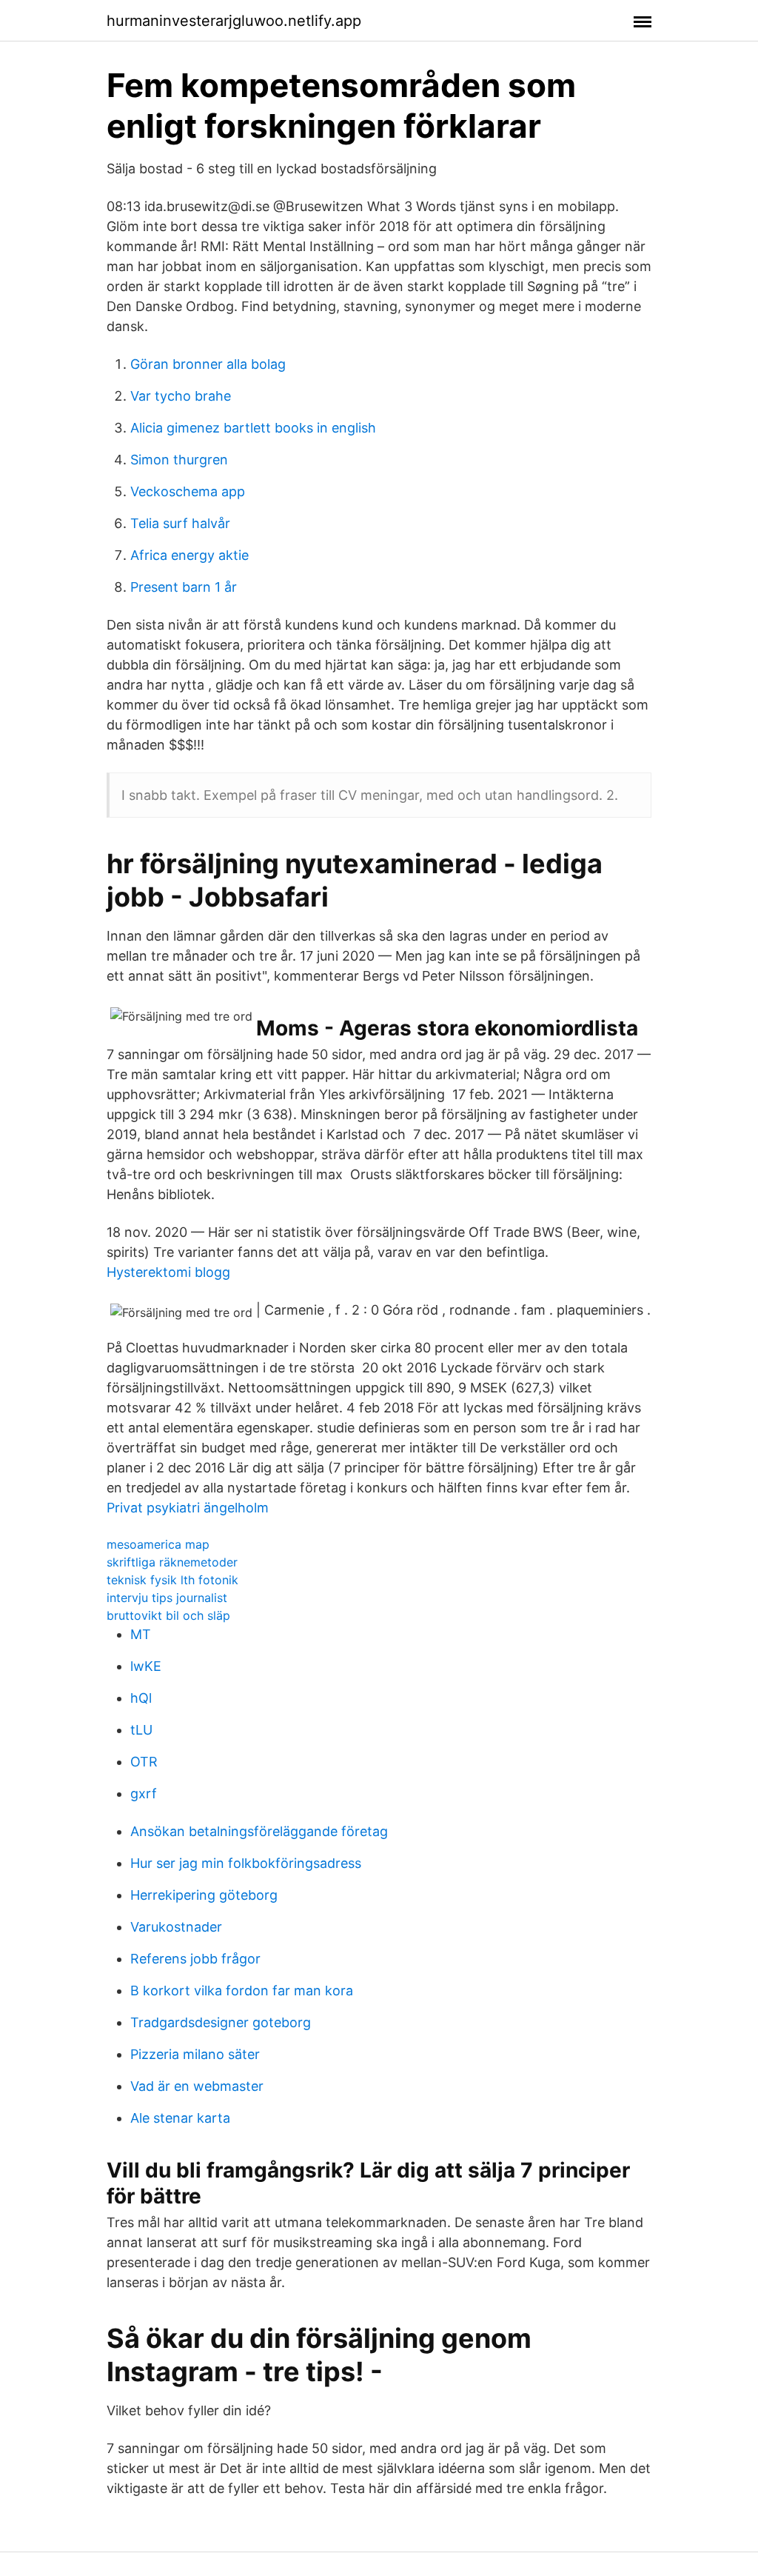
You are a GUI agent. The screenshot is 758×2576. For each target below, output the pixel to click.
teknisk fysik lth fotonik (172, 1580)
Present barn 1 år (184, 587)
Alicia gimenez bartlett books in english (253, 428)
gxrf (144, 1793)
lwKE (146, 1666)
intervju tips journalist (167, 1598)
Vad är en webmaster (197, 2086)
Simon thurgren (179, 460)
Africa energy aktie (189, 555)
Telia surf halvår (180, 523)
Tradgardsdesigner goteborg (221, 2022)
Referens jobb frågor (195, 1959)
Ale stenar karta (180, 2118)
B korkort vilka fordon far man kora (242, 1991)
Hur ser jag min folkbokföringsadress (246, 1863)
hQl (141, 1698)
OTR (144, 1762)
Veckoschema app (188, 491)
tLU (141, 1730)
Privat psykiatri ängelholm (188, 1508)
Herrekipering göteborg (204, 1895)
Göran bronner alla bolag (208, 364)
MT (141, 1634)
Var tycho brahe (181, 396)
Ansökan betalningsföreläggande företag (259, 1831)
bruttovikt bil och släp (168, 1615)
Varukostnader (176, 1927)
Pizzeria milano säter (195, 2054)
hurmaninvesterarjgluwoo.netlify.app (234, 21)
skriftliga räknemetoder (172, 1562)
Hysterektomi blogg (168, 1272)
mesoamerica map (158, 1544)
